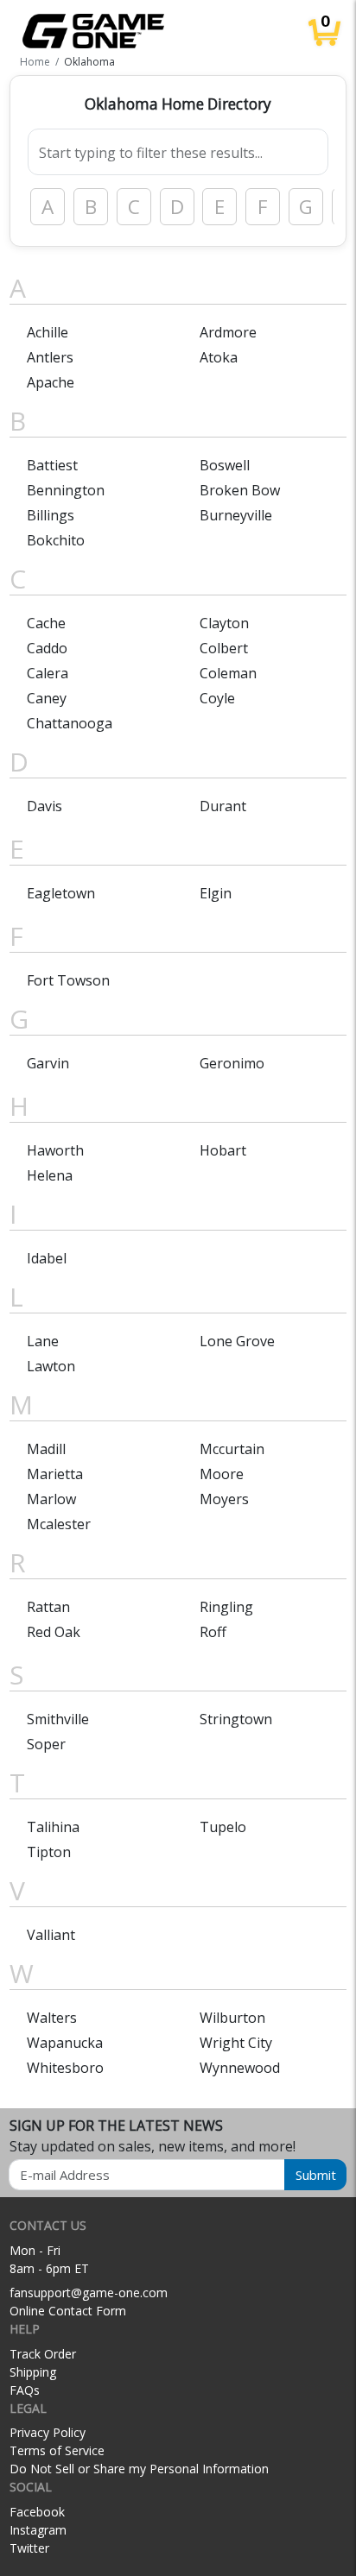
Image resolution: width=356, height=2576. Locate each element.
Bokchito (56, 540)
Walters (52, 2018)
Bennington (66, 490)
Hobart (223, 1150)
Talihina (53, 1827)
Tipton (49, 1852)
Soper (46, 1744)
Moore (222, 1474)
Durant (223, 806)
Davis (44, 806)
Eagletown (61, 893)
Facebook (37, 2512)
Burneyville (236, 515)
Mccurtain (232, 1449)
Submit (316, 2175)
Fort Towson (68, 980)
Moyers (224, 1499)
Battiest (52, 465)
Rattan (48, 1607)
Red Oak (54, 1632)
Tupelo (223, 1827)
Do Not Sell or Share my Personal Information (139, 2469)
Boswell (225, 465)
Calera (48, 673)
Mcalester (59, 1524)
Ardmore (228, 332)
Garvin (48, 1063)
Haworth (55, 1150)
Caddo (47, 648)
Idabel (47, 1258)
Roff (213, 1632)
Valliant (51, 1935)
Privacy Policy (48, 2432)
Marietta (55, 1474)
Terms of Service (57, 2450)
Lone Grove (237, 1341)
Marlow (51, 1499)
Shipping (33, 2372)
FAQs (25, 2390)
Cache (46, 623)
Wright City (236, 2043)
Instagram (38, 2530)
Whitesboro (65, 2068)
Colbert (224, 648)
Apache (51, 382)
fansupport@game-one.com (89, 2293)
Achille (48, 332)
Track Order (43, 2354)
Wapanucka (65, 2043)
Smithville (58, 1719)
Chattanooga (70, 723)
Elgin (216, 893)
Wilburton (232, 2018)
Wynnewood (240, 2068)
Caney (47, 698)
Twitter (29, 2548)
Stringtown (236, 1719)
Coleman (228, 673)
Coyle (217, 698)
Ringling (226, 1607)
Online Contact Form (68, 2311)
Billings (51, 515)
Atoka (219, 357)
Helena (50, 1175)
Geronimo (232, 1063)
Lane (43, 1341)
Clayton (224, 623)
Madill (46, 1449)
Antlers (50, 357)
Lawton (51, 1366)
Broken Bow (240, 490)
